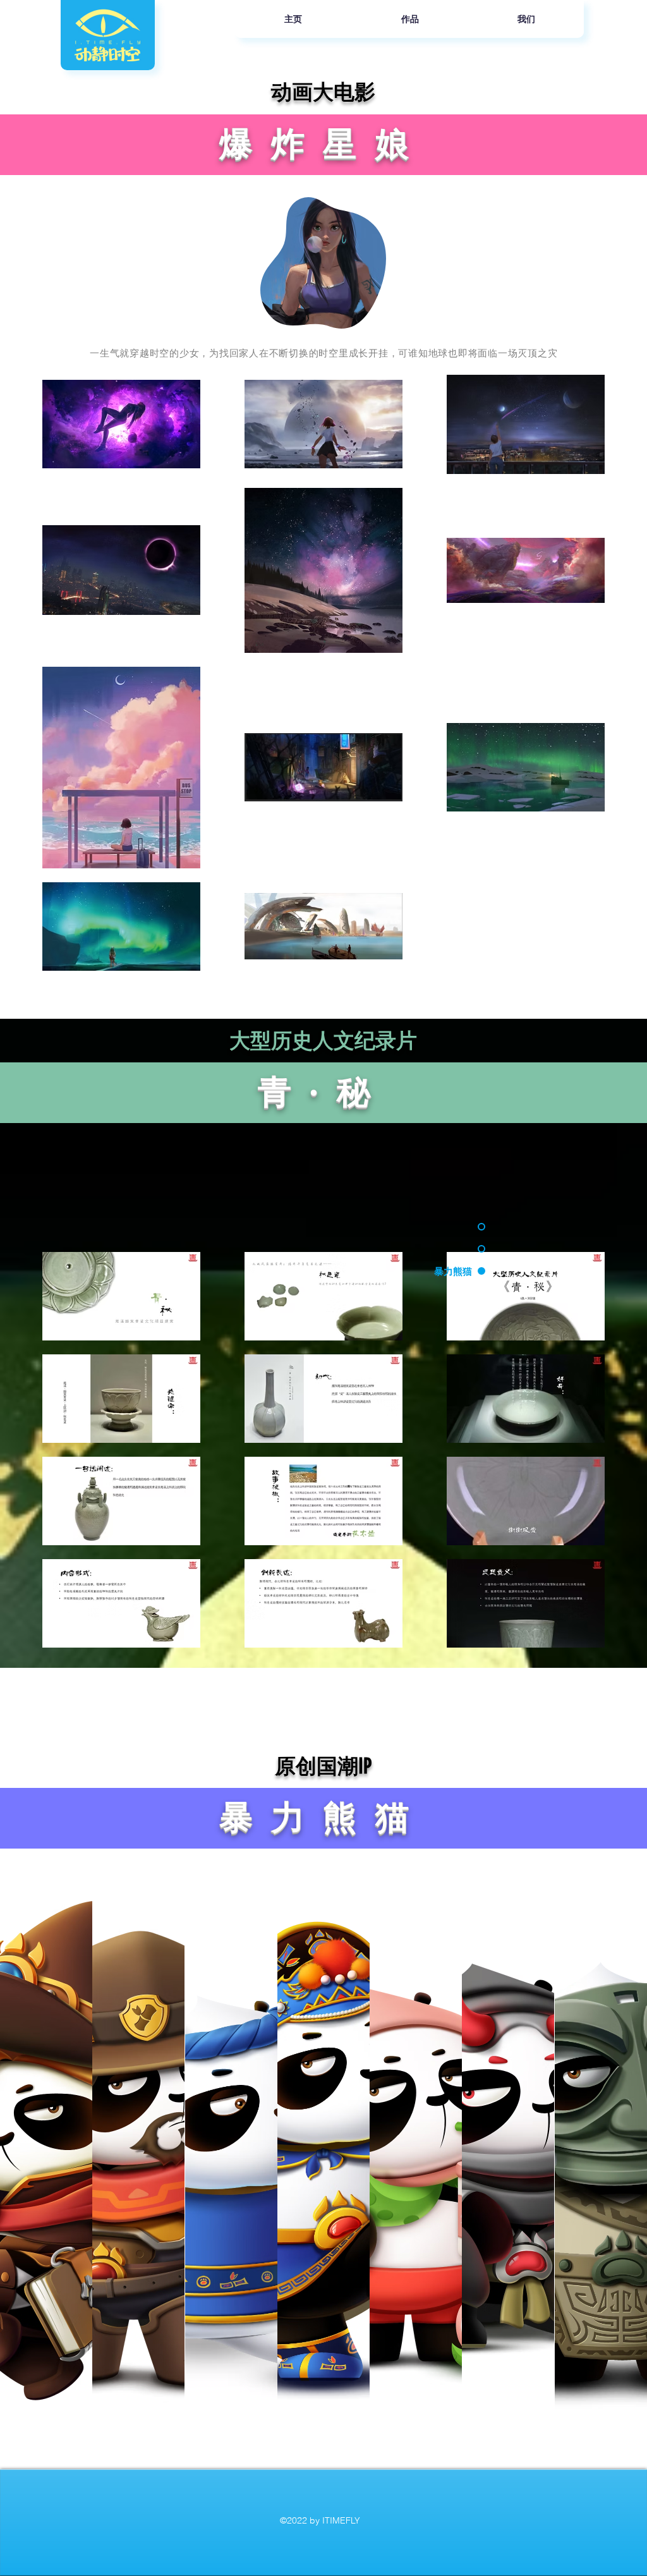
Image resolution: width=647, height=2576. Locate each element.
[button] (46, 2159)
